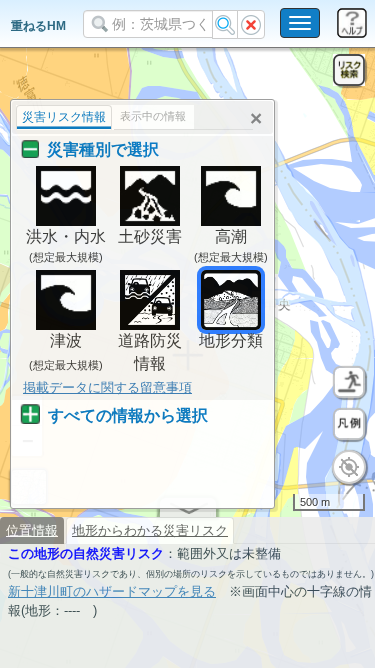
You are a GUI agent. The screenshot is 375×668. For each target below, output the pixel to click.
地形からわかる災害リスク (150, 530)
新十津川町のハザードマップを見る (112, 591)
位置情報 (32, 530)
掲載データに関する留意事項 (107, 387)
